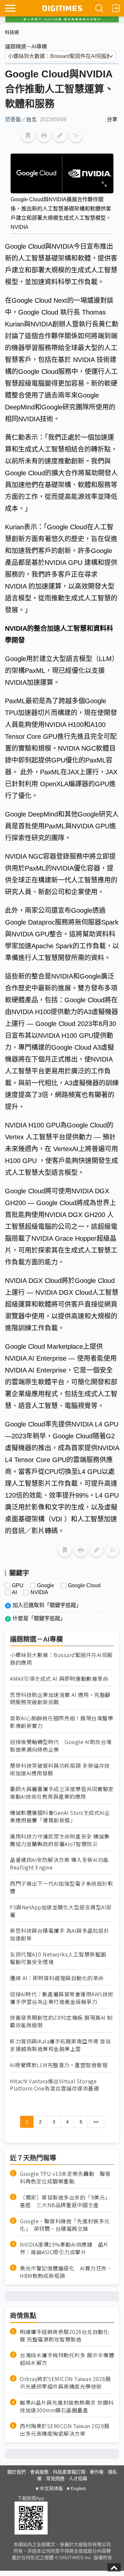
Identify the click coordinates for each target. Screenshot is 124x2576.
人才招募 (78, 2479)
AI (14, 1593)
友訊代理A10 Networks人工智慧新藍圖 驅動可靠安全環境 (61, 1958)
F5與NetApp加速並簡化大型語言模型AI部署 (61, 1911)
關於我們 (17, 2472)
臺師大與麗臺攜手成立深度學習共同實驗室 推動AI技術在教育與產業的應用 (62, 1793)
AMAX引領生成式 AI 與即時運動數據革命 (59, 1679)
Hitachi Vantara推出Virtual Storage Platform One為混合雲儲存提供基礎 (54, 2085)
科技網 (12, 32)
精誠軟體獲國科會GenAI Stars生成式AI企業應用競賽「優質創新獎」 (60, 1816)
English (78, 2488)
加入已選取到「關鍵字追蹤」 (47, 1605)
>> (96, 2122)
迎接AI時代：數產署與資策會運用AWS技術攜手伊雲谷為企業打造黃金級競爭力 (62, 1998)
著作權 (97, 2472)
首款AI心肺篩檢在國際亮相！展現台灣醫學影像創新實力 (62, 1722)
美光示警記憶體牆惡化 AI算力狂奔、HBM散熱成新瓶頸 (66, 2272)
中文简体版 (51, 2488)
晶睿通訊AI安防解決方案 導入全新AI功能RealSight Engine (59, 1864)
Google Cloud (84, 1586)
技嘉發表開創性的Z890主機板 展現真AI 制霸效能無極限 (61, 2021)
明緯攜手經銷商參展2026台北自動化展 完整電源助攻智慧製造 (64, 2336)
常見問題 (55, 2479)
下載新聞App (31, 2498)
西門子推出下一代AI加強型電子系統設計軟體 (62, 1887)
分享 (112, 119)
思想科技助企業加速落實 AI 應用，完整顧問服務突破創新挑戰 (60, 1699)
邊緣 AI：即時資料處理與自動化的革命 (57, 1978)
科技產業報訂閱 (69, 2472)
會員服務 (39, 2472)
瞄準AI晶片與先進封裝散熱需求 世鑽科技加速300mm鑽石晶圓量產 (67, 2406)
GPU (18, 1586)
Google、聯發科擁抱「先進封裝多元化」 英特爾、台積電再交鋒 (65, 2225)
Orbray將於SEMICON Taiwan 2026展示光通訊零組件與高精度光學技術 (65, 2383)
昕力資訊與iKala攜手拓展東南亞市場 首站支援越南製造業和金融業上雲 (60, 2045)
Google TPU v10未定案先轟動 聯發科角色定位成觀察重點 (65, 2177)
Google (46, 1586)
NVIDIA (39, 1593)
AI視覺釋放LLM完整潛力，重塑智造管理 (59, 2065)
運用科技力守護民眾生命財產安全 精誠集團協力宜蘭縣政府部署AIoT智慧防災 (60, 1840)
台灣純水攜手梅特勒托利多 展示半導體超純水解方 (67, 2359)
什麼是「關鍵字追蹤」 (39, 1618)
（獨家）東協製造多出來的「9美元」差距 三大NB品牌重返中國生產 (65, 2201)
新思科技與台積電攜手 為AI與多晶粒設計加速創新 (60, 1934)
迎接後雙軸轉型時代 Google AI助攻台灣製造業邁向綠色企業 (61, 1746)
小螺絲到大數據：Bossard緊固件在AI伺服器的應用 (61, 1659)
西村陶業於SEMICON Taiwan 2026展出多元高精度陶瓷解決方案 (65, 2430)
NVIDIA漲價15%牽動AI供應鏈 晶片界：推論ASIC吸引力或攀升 (64, 2248)
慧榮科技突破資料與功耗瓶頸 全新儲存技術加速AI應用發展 (60, 1769)
